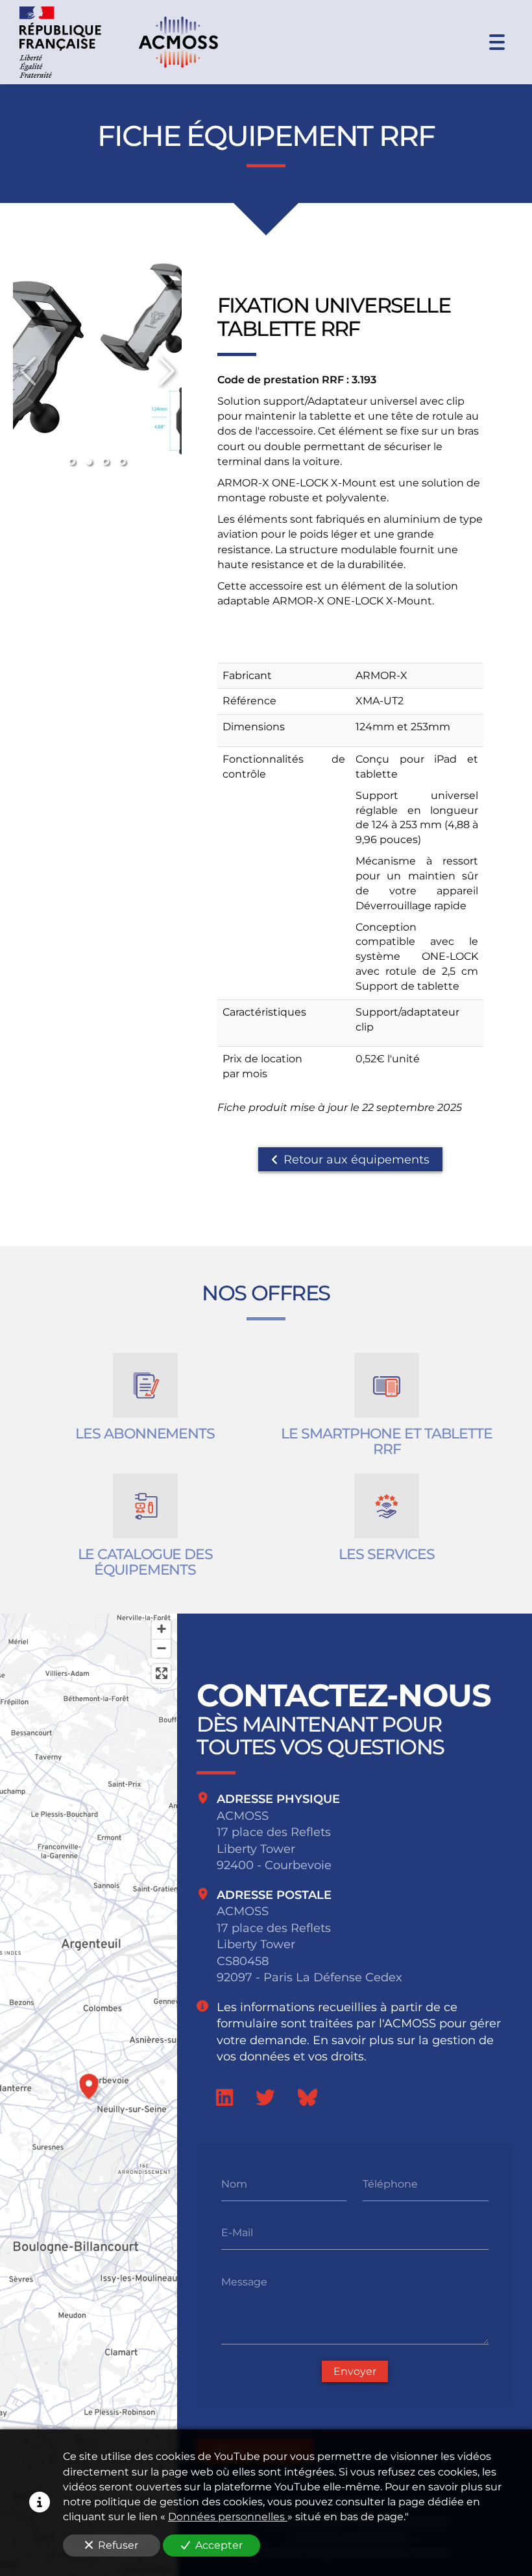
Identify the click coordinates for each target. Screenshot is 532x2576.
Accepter (219, 2545)
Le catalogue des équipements (145, 1562)
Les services (387, 1555)
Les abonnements (145, 1434)
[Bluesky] (308, 2097)
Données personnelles (228, 2517)
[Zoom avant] (161, 1629)
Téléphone (390, 2184)
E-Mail (237, 2233)
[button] (89, 2084)
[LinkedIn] (224, 2097)
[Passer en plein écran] (161, 1674)
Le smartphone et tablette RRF (387, 1442)
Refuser (118, 2545)
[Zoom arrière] (161, 1648)
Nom (234, 2184)
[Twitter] (265, 2097)
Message (244, 2282)
